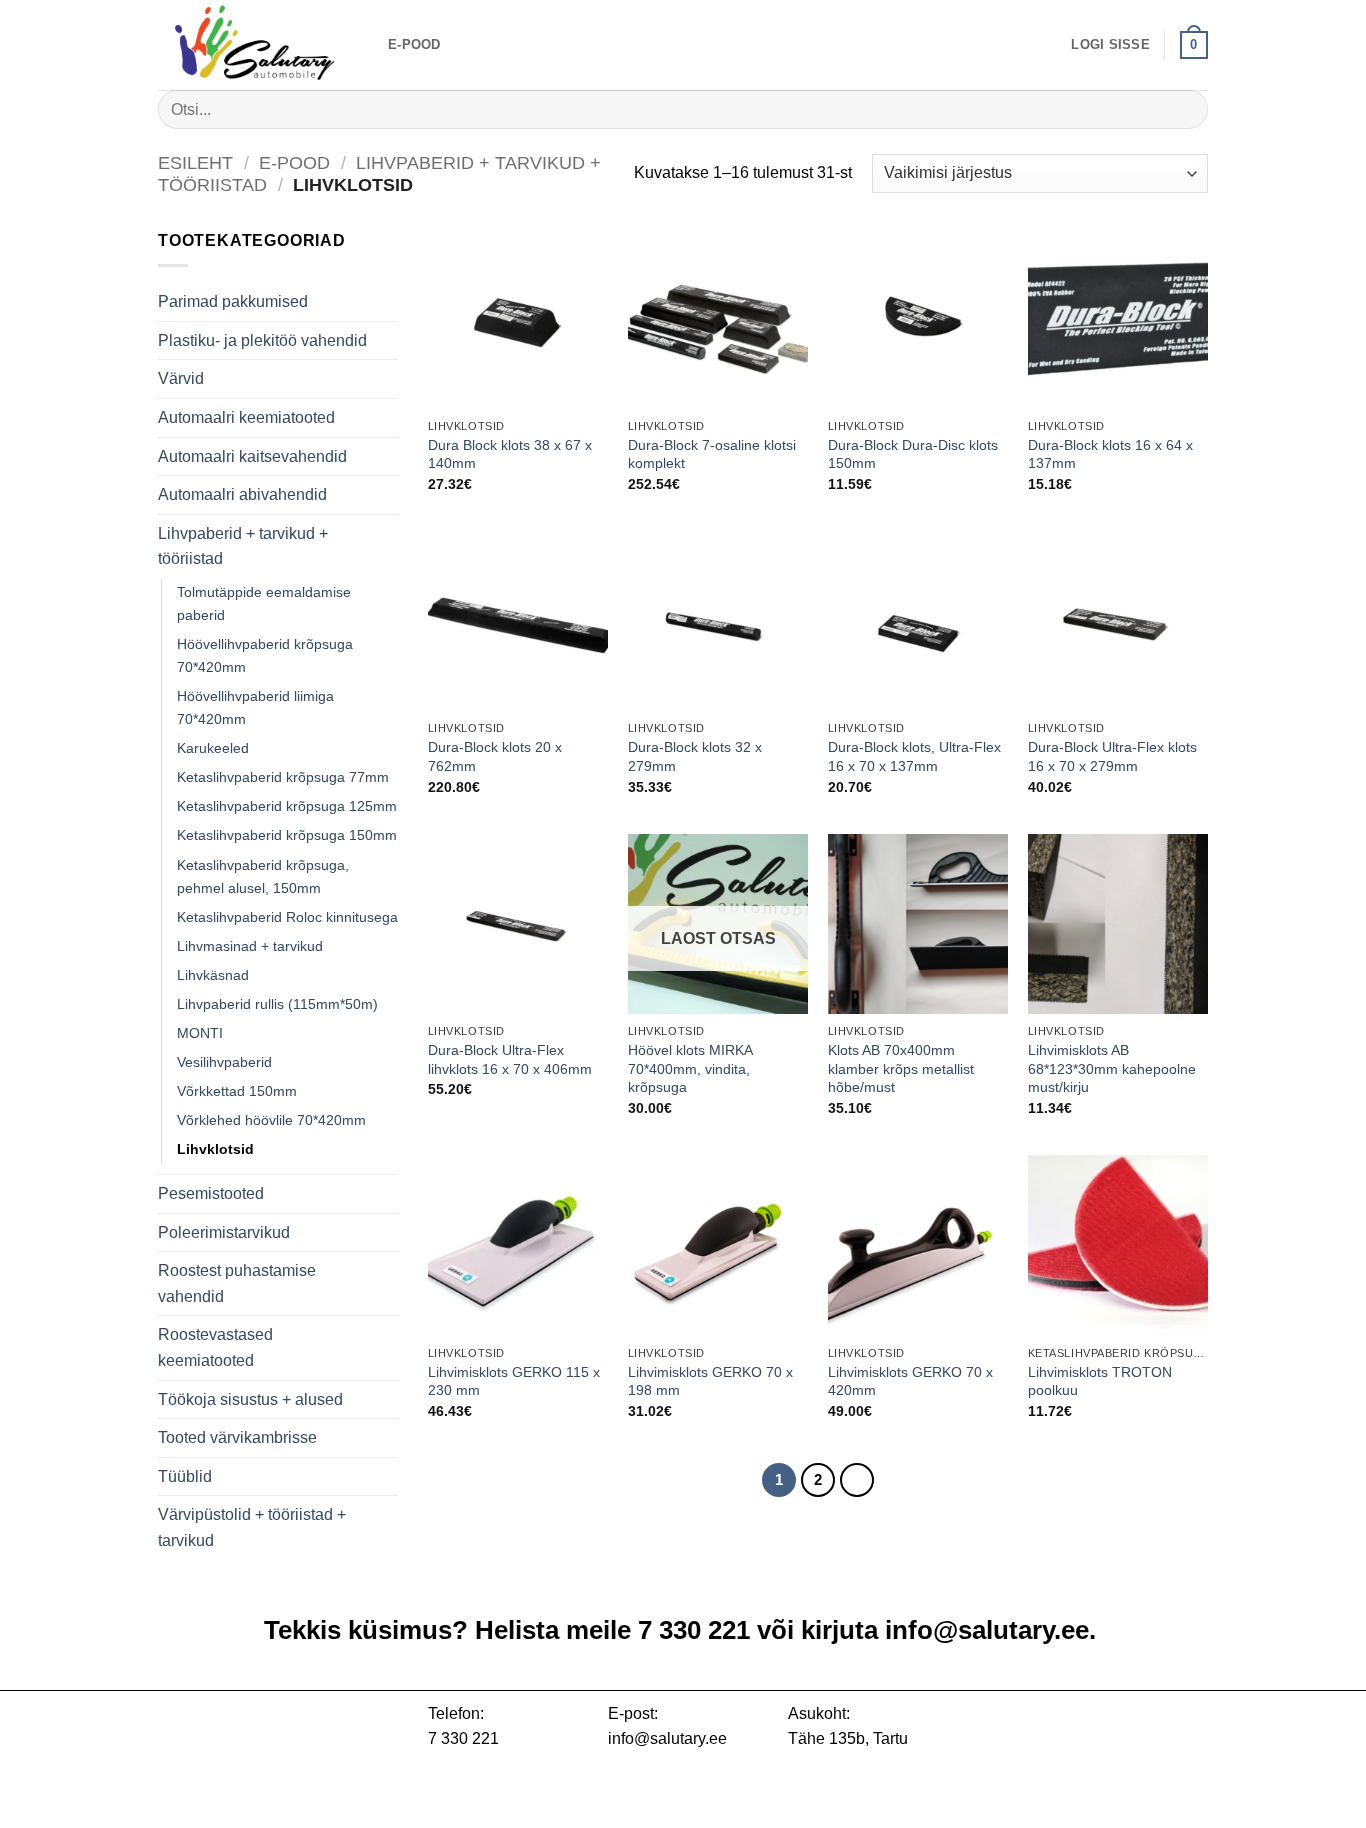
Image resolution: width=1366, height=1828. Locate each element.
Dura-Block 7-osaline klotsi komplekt (712, 454)
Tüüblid (185, 1476)
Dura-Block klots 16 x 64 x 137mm (1110, 454)
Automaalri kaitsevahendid (252, 456)
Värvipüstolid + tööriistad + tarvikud (252, 1527)
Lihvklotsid (215, 1149)
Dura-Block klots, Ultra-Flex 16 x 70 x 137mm (914, 756)
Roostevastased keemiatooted (215, 1347)
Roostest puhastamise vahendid (237, 1283)
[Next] (857, 1480)
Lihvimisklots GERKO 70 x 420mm (910, 1381)
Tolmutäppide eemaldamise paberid (264, 603)
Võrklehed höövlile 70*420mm (271, 1120)
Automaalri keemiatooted (246, 417)
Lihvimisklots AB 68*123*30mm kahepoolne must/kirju (1112, 1068)
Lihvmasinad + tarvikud (250, 946)
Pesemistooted (211, 1193)
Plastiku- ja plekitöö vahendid (262, 340)
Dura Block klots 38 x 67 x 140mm (510, 454)
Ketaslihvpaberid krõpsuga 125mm (287, 806)
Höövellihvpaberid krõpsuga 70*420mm (265, 655)
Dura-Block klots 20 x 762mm (495, 756)
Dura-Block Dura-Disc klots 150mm (913, 454)
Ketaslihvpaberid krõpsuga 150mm (287, 835)
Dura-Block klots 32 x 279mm (695, 756)
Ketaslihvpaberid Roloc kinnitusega (287, 917)
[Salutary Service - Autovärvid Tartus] (258, 45)
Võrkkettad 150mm (237, 1091)
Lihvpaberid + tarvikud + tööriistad (243, 546)
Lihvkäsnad (213, 975)
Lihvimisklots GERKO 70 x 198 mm (710, 1381)
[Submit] (1184, 109)
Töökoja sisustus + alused (250, 1399)
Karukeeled (213, 748)
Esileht (195, 162)
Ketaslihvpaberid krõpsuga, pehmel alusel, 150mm (263, 876)
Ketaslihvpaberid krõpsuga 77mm (283, 777)
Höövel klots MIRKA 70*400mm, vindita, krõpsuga (690, 1068)
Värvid (181, 378)
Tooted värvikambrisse (237, 1437)
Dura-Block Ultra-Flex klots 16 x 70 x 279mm (1112, 756)
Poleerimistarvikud (224, 1232)
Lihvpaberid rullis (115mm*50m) (277, 1004)
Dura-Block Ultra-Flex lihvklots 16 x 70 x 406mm (510, 1059)
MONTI (200, 1033)
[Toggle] (386, 418)
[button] (1110, 45)
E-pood (414, 44)
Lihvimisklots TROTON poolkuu (1100, 1381)
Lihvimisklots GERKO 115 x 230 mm (514, 1381)
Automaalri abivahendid (242, 494)
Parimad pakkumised (233, 301)
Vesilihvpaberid (224, 1062)
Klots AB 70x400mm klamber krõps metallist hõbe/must (901, 1068)
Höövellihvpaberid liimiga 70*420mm (255, 707)
